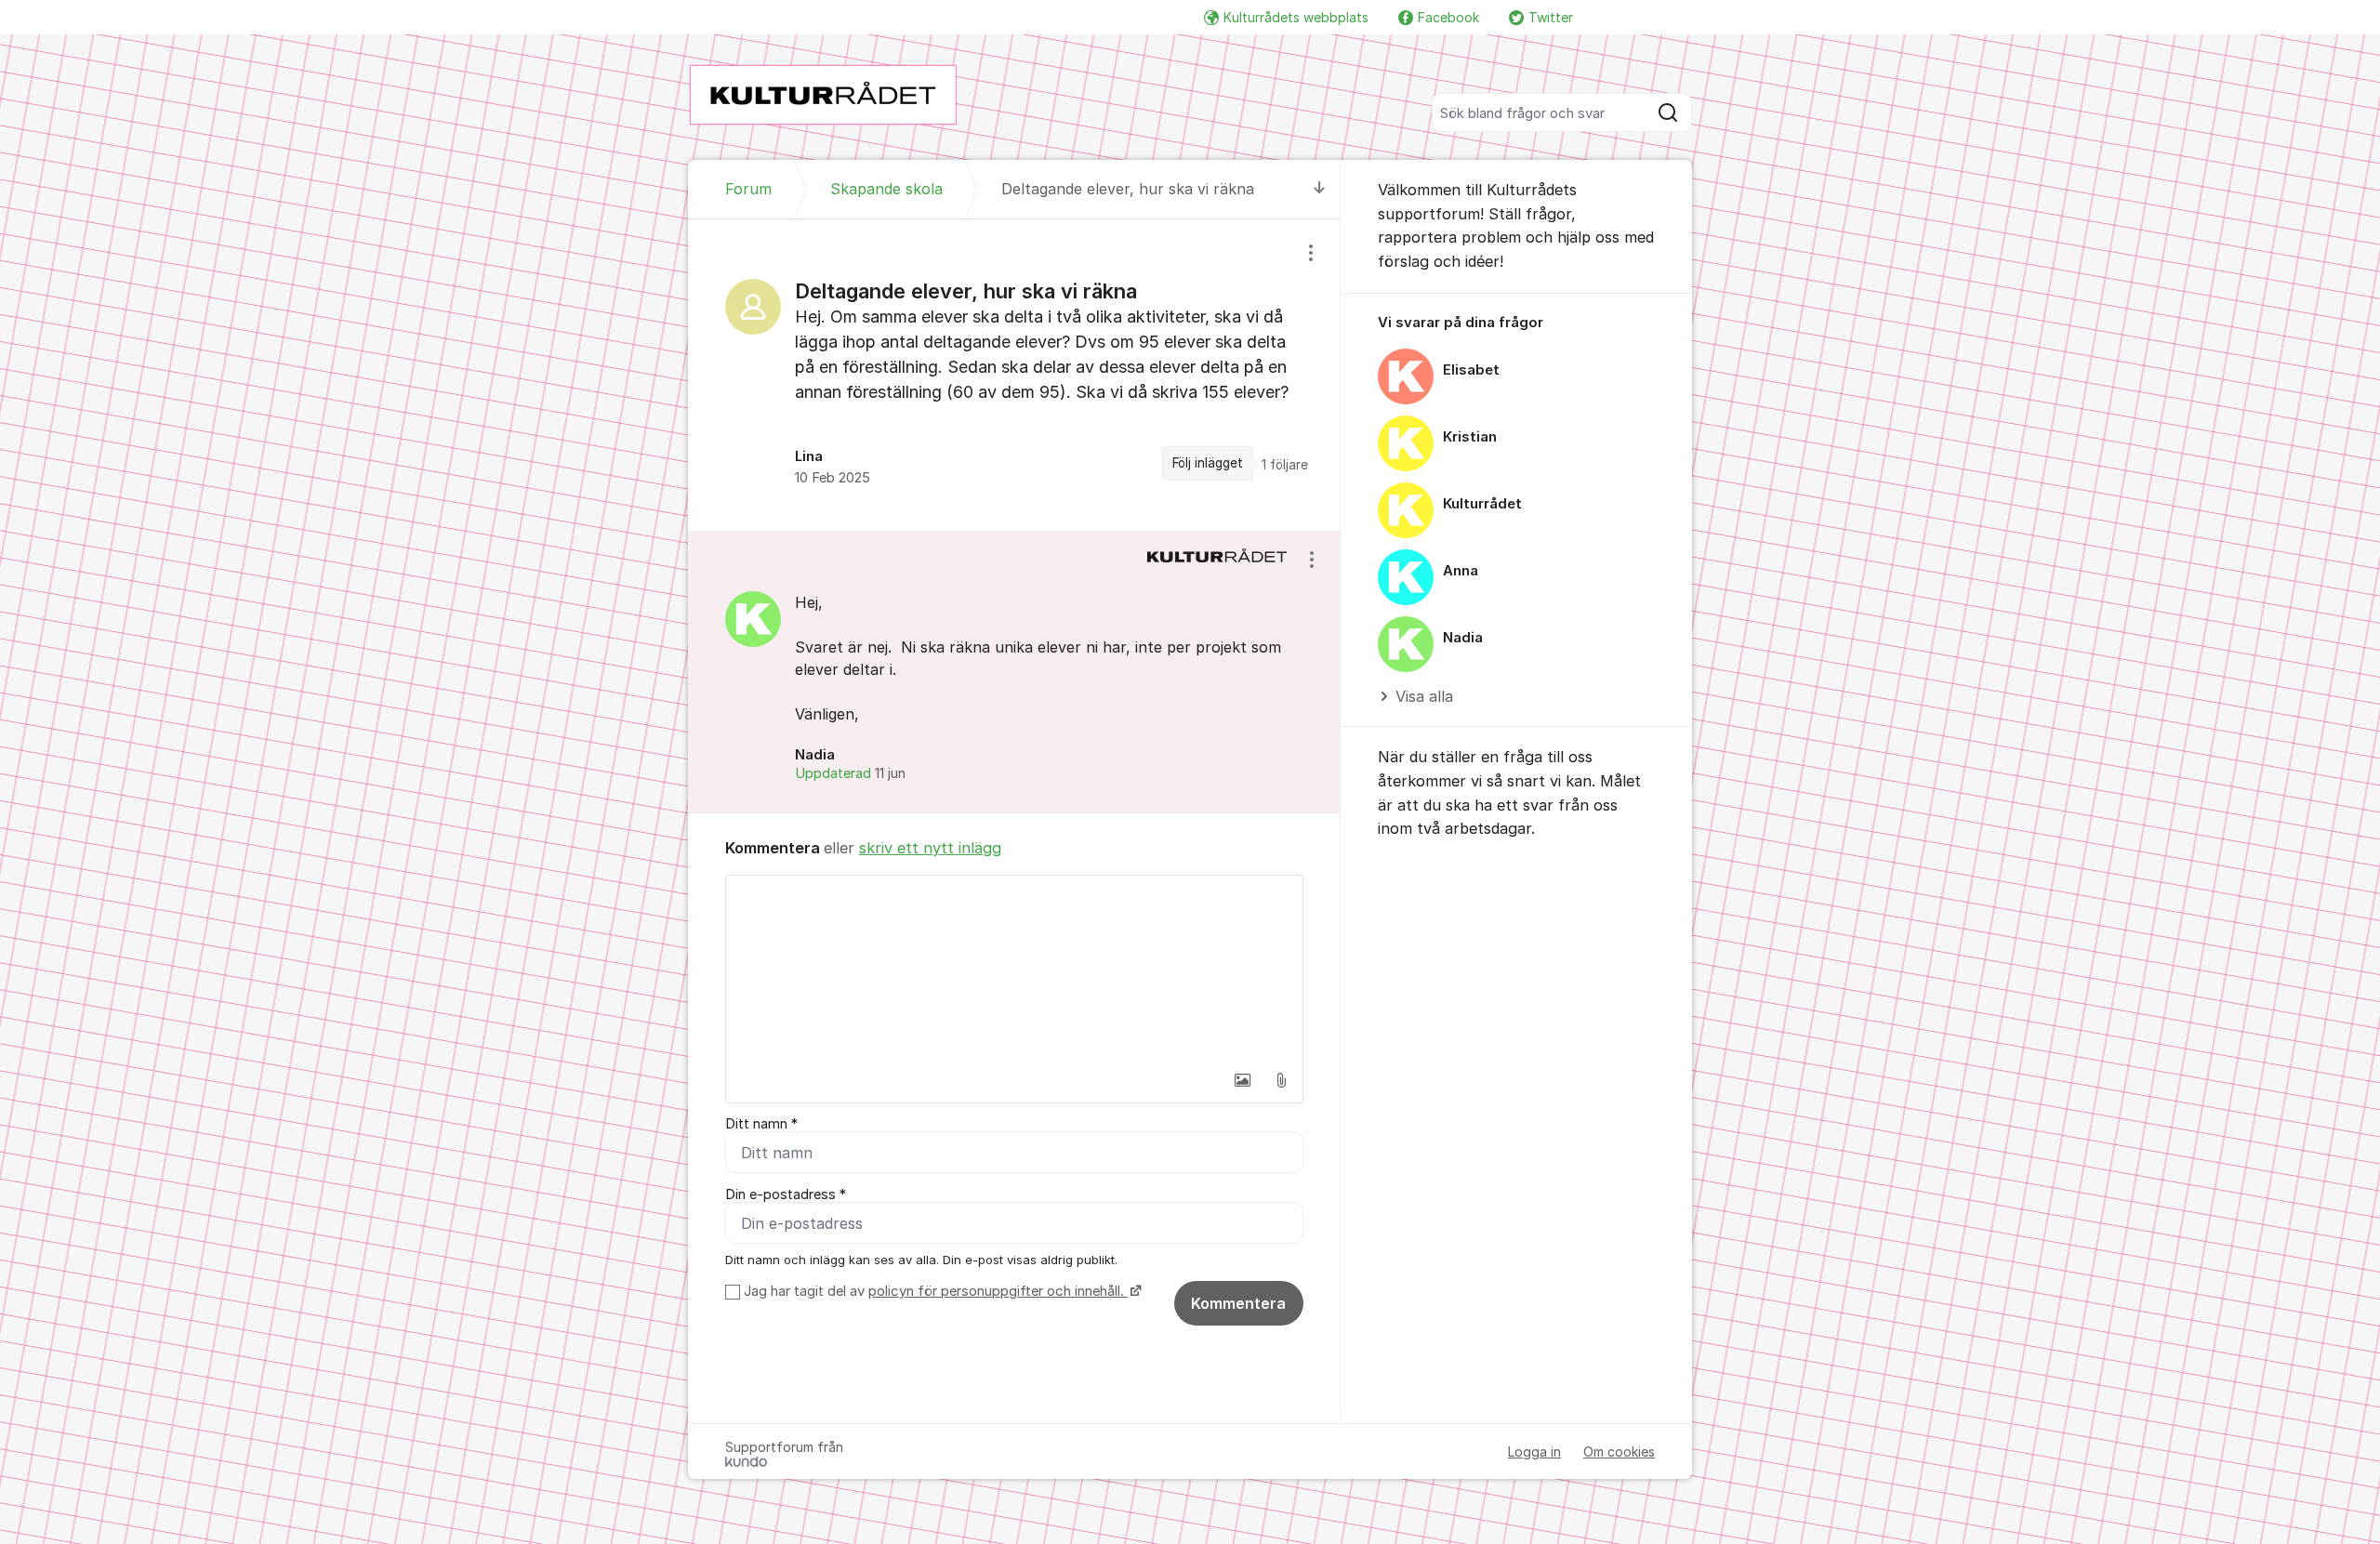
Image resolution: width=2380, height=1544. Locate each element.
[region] (1014, 375)
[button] (1242, 1080)
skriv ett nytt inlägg (930, 848)
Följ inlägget (1208, 463)
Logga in (1534, 1452)
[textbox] (1014, 969)
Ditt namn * (761, 1124)
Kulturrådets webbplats (1296, 17)
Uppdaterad (850, 773)
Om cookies (1619, 1452)
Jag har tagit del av (934, 1291)
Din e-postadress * (786, 1194)
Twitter (1551, 17)
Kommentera (1238, 1303)
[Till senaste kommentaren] (1320, 189)
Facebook (1448, 17)
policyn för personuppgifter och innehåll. (998, 1291)
